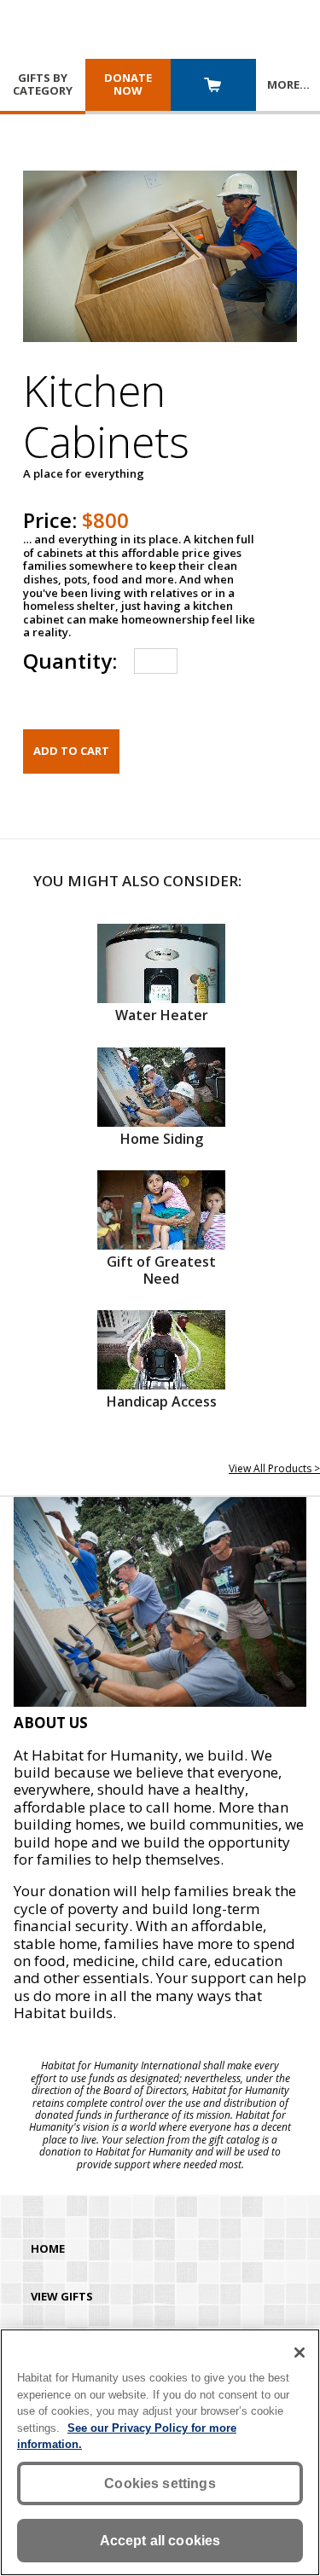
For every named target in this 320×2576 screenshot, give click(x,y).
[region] (160, 2452)
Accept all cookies (160, 2541)
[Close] (300, 2353)
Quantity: (70, 661)
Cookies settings (160, 2483)
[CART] (213, 87)
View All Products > (274, 1468)
